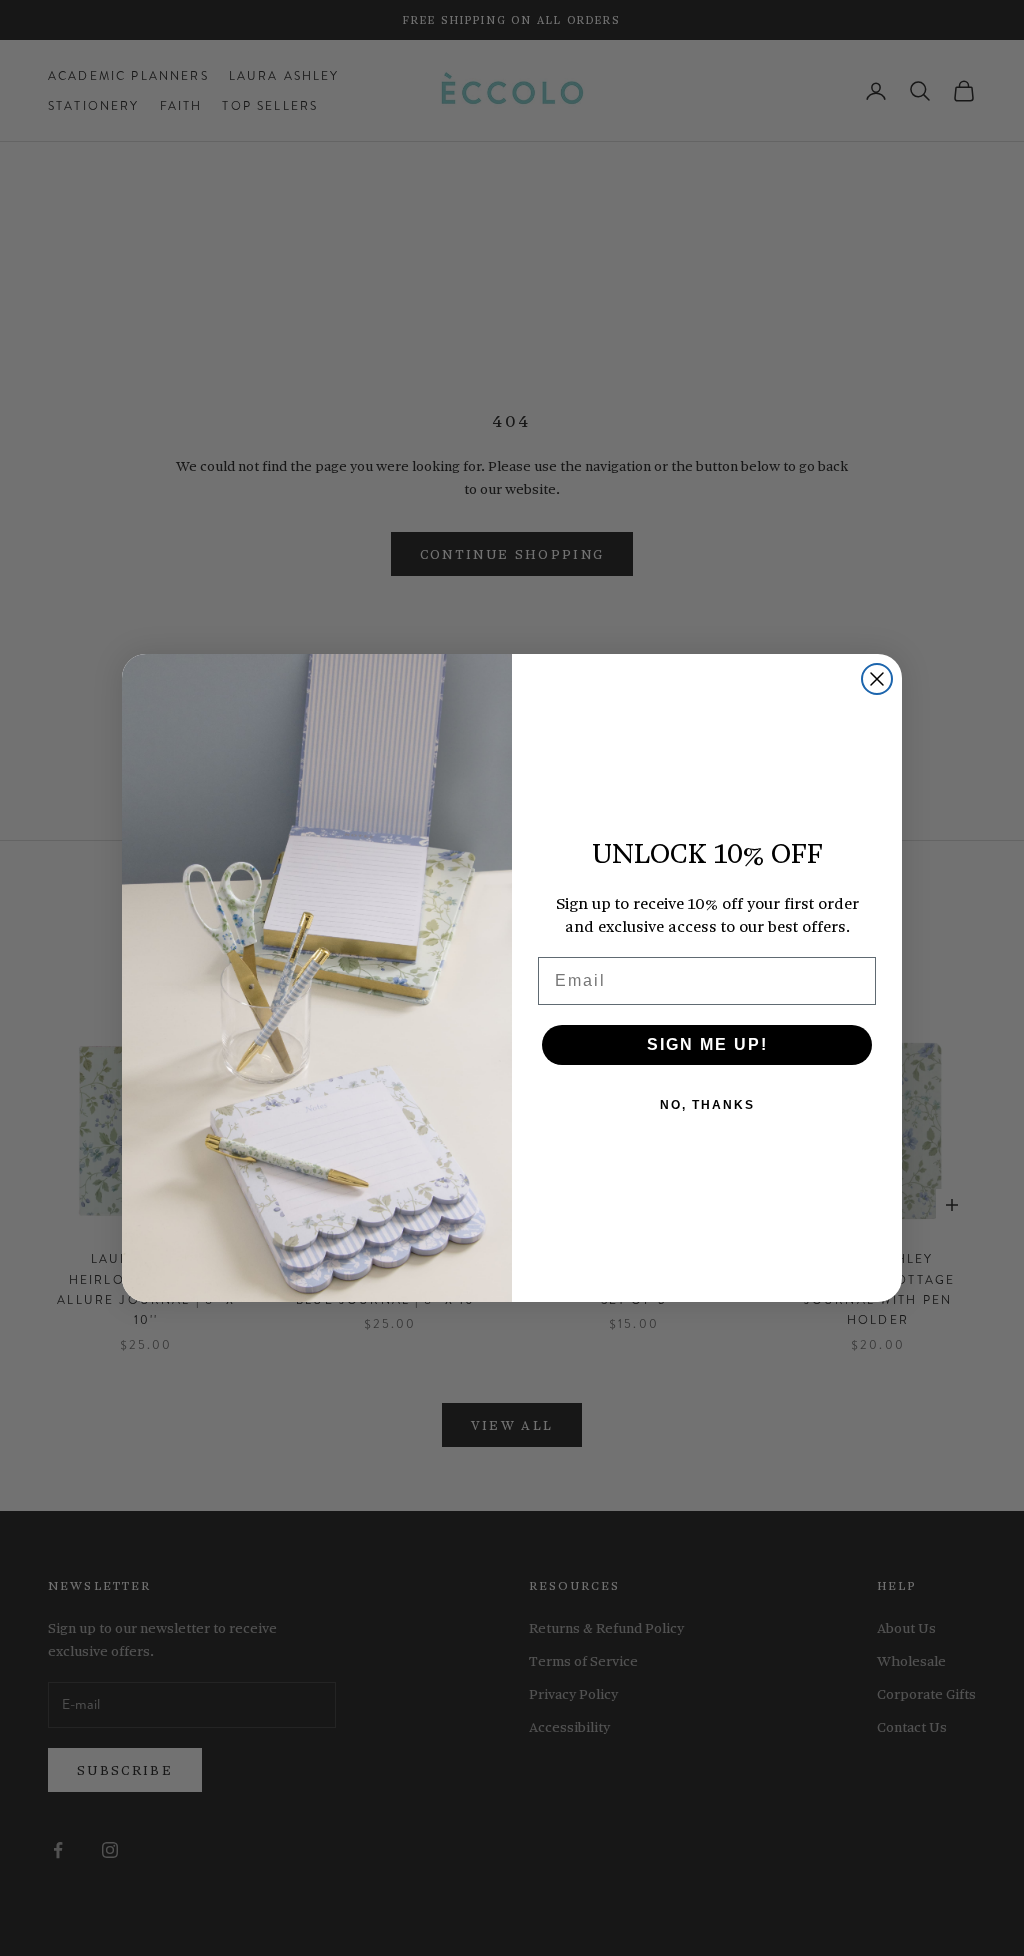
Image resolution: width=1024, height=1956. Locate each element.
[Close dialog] (877, 679)
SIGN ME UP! (707, 1044)
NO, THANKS (707, 1105)
